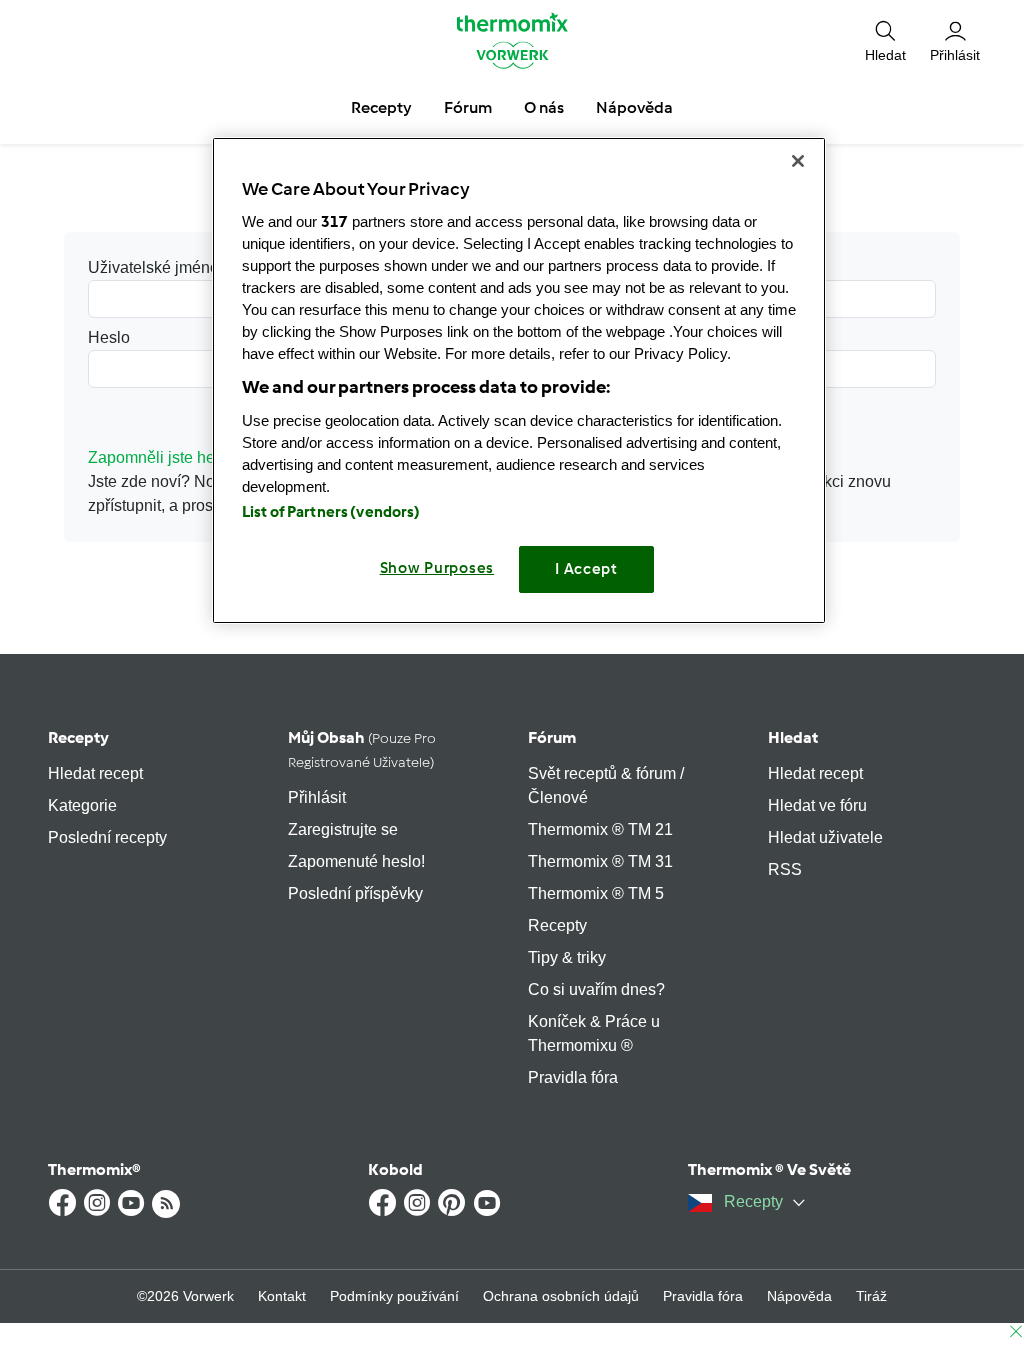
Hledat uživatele (825, 837)
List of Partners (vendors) (331, 512)
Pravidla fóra (573, 1077)
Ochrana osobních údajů (561, 1296)
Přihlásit (317, 797)
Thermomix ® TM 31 (600, 861)
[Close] (798, 161)
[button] (885, 40)
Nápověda (799, 1296)
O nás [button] (544, 107)
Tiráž (871, 1296)
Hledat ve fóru (817, 805)
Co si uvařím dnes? (596, 989)
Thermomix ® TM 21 (600, 829)
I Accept (586, 569)
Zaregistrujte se (343, 829)
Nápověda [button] (634, 107)
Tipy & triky (567, 957)
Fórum (552, 737)
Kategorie (82, 805)
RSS (785, 869)
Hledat (793, 737)
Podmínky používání (394, 1296)
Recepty (78, 737)
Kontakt (282, 1296)
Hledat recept (95, 773)
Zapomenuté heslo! (356, 861)
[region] (519, 380)
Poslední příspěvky (355, 893)
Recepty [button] (381, 107)
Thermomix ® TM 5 (596, 893)
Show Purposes (437, 568)
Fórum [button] (468, 107)
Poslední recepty (107, 837)
